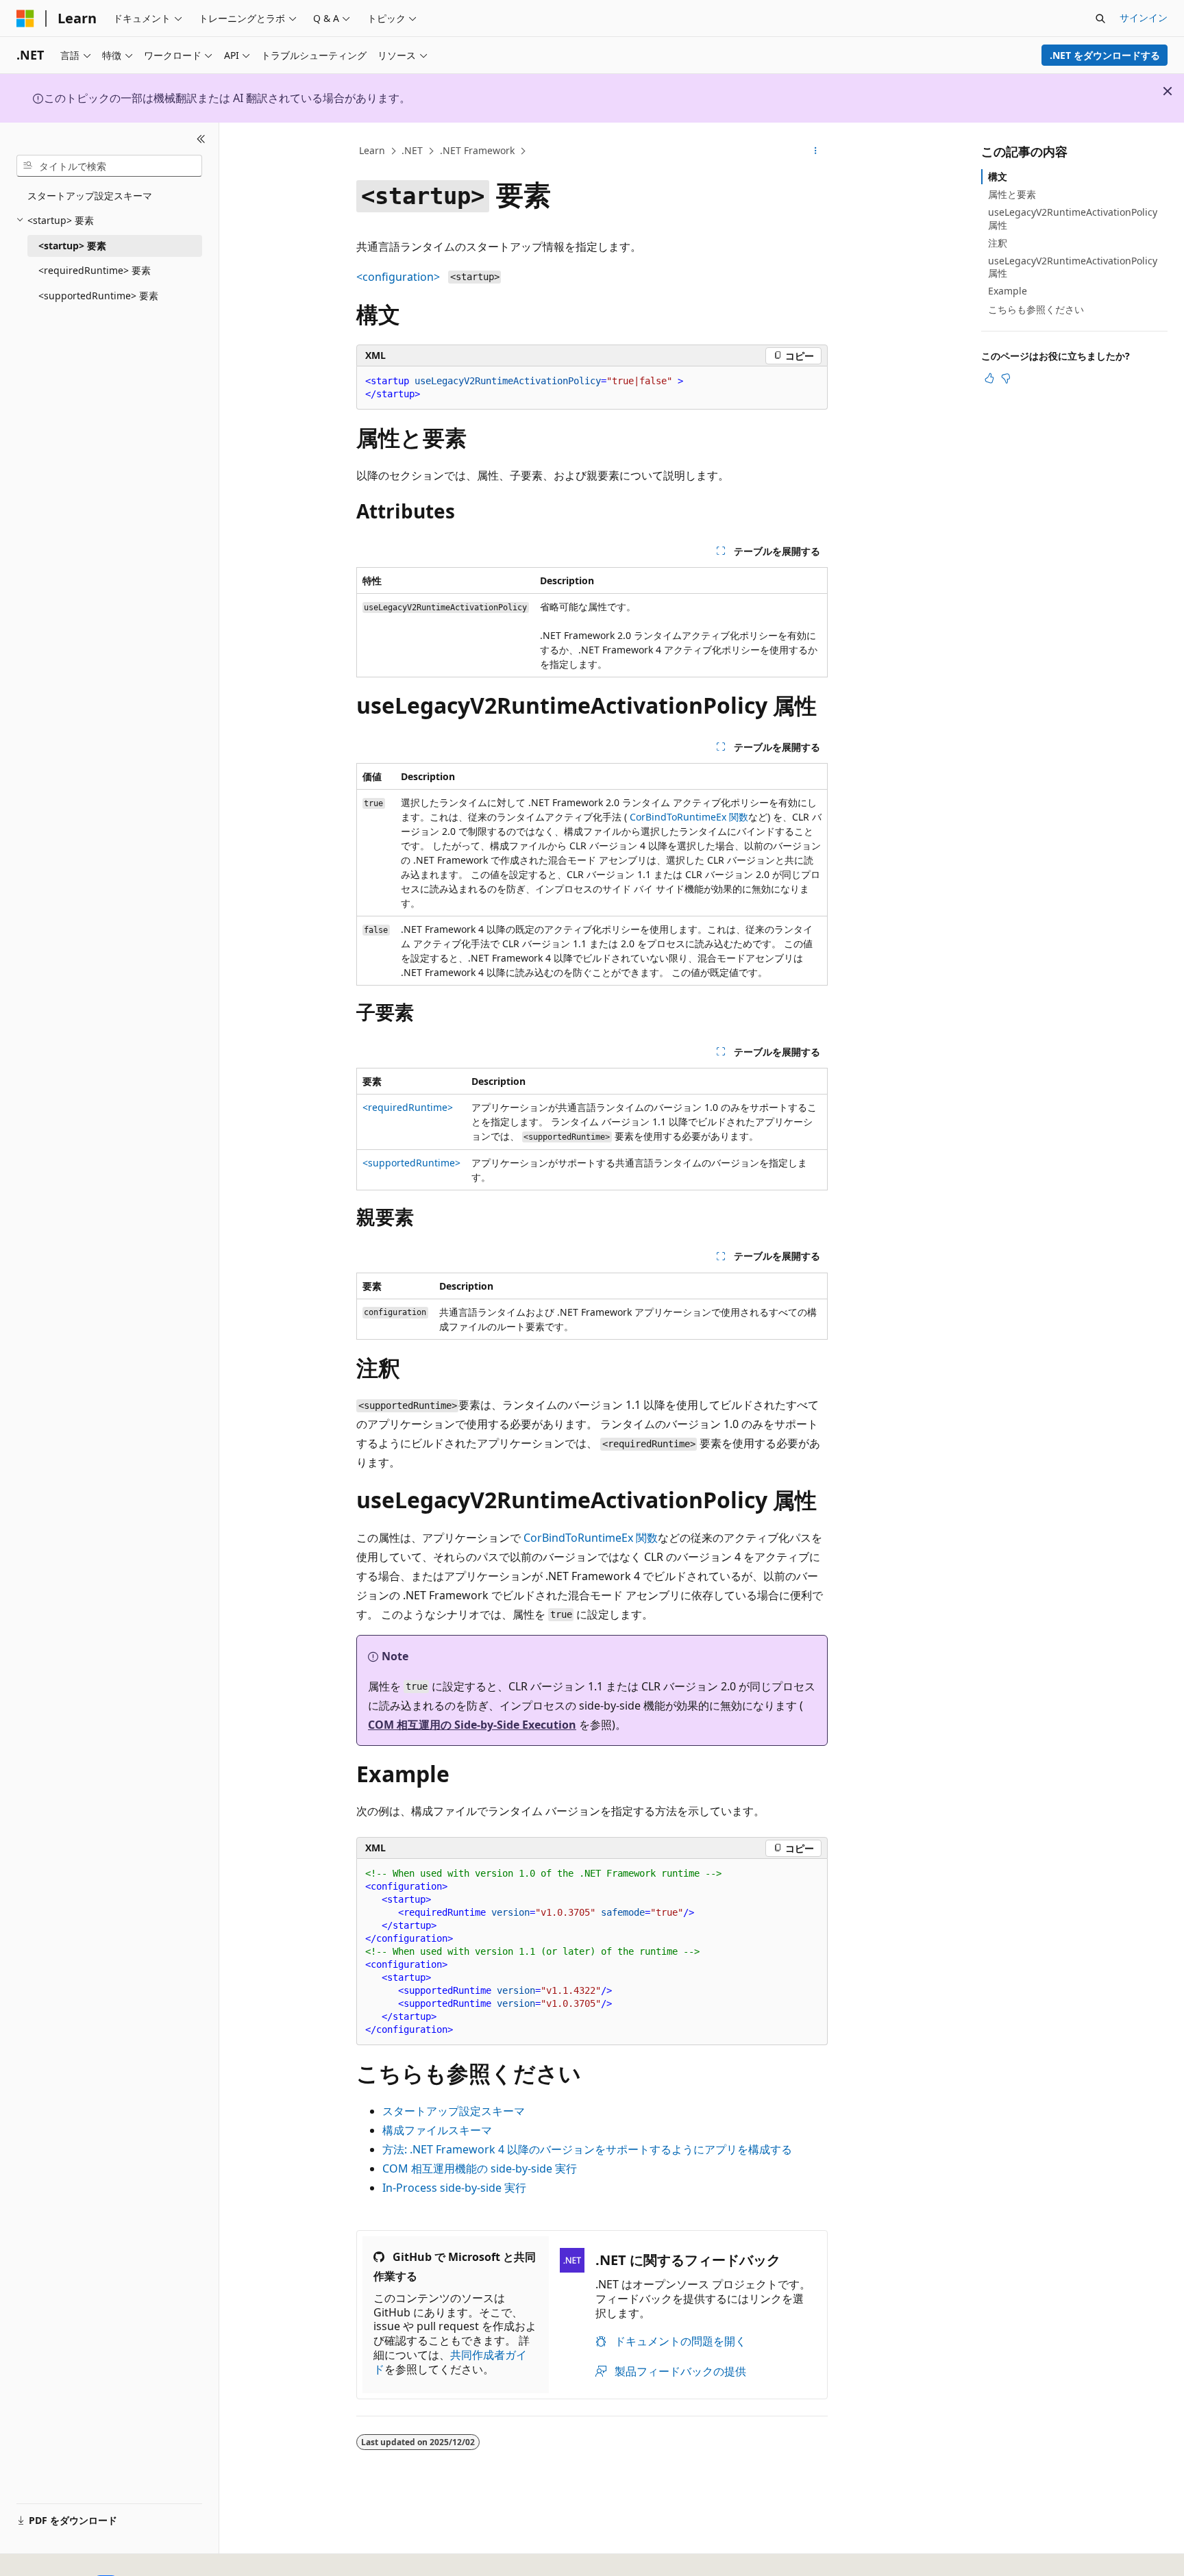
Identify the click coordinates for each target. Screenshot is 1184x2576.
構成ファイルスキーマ (437, 2130)
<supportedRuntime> (411, 1163)
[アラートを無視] (1168, 91)
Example (1008, 291)
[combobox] (109, 166)
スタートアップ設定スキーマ (454, 2111)
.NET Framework (477, 150)
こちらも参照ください (1036, 309)
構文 (998, 176)
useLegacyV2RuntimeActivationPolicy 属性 (1073, 218)
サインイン (1144, 17)
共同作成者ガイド (450, 2362)
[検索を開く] (1100, 18)
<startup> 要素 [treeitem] (72, 246)
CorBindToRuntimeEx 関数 (689, 817)
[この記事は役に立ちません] (1006, 378)
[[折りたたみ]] (201, 139)
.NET (412, 150)
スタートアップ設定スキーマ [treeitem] (90, 196)
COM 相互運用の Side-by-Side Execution (472, 1725)
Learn (372, 150)
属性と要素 (1012, 194)
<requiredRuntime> (408, 1107)
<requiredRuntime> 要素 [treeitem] (95, 270)
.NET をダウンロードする (1105, 55)
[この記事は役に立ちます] (989, 378)
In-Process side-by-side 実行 (454, 2188)
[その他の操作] (816, 151)
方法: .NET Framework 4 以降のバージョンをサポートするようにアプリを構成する (587, 2149)
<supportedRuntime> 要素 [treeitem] (98, 296)
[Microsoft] (25, 18)
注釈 (998, 243)
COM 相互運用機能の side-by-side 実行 (480, 2168)
